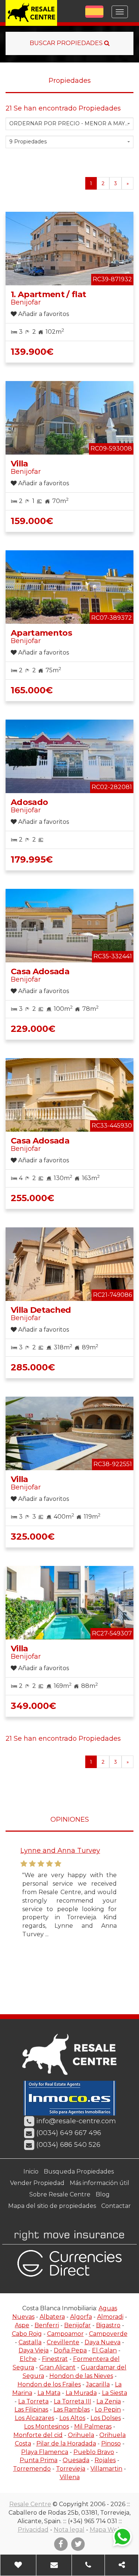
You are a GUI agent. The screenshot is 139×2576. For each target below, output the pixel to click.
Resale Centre (30, 2504)
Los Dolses (106, 2418)
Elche (28, 2359)
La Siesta (115, 2393)
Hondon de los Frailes (49, 2384)
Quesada (76, 2460)
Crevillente (63, 2342)
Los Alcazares (34, 2418)
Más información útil (100, 2183)
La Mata (49, 2393)
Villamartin (106, 2469)
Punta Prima (39, 2460)
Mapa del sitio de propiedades (52, 2206)
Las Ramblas (72, 2410)
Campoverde (108, 2334)
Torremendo (32, 2469)
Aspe (22, 2325)
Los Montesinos (47, 2427)
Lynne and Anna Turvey (59, 1851)
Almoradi (110, 2317)
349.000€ (33, 1706)
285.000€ (33, 1367)
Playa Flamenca (45, 2452)
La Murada (81, 2393)
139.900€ (32, 352)
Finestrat (55, 2359)
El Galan (104, 2350)
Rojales (105, 2460)
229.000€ (33, 1029)
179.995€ (32, 859)
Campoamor (65, 2334)
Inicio (31, 2171)
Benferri (47, 2325)
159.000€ (32, 521)
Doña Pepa (70, 2350)
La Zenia (109, 2401)
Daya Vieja (34, 2350)
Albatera (52, 2317)
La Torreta (33, 2401)
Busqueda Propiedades (79, 2171)
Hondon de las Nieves (81, 2376)
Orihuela (81, 2435)
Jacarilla (98, 2384)
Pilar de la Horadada (66, 2444)
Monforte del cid (38, 2435)
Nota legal (69, 2530)
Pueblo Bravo (94, 2452)
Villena (70, 2477)
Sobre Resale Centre (60, 2194)
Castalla (30, 2342)
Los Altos (72, 2418)
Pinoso (111, 2444)
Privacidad (33, 2530)
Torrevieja (71, 2469)
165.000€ (32, 690)
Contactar (116, 2206)
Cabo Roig (27, 2334)
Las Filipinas (31, 2410)
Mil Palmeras (93, 2427)
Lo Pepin (108, 2410)
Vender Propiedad (37, 2183)
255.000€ (32, 1198)
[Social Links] (122, 2565)
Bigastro (108, 2325)
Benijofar (77, 2325)
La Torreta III (72, 2401)
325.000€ (33, 1537)
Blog (103, 2194)
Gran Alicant (57, 2367)
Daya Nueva (102, 2342)
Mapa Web (106, 2530)
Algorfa (81, 2317)
